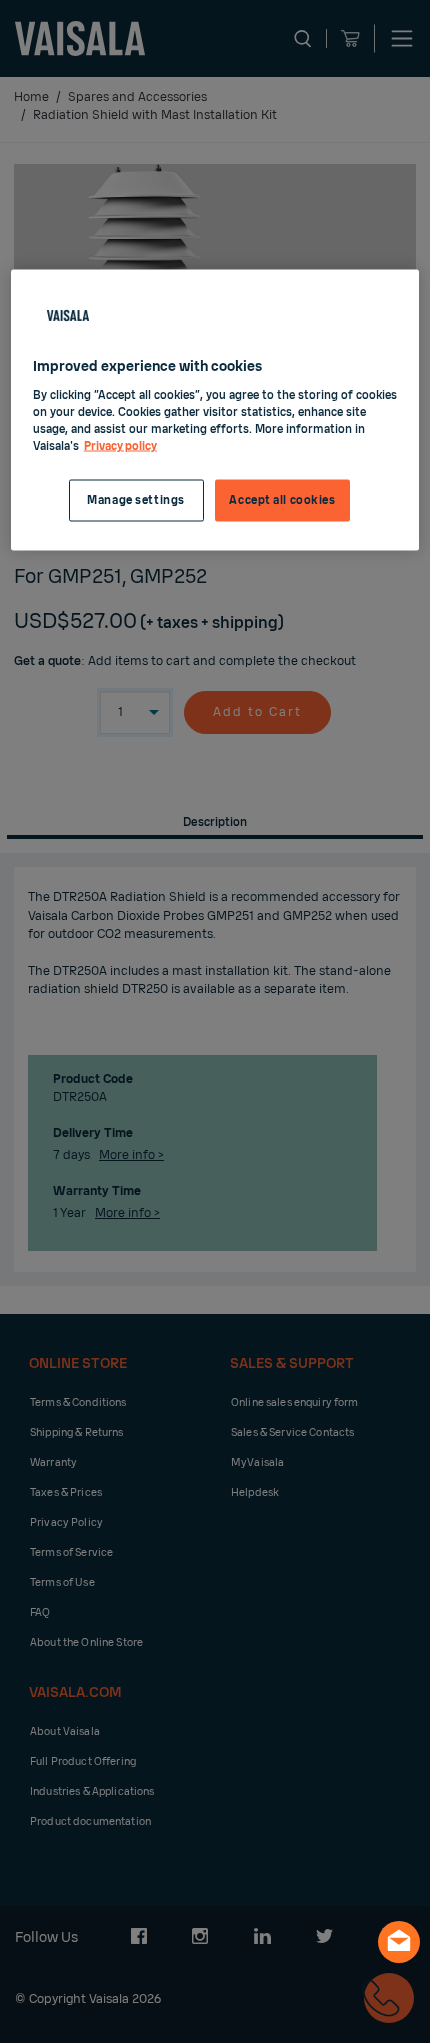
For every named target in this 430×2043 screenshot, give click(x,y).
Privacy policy (120, 446)
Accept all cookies (282, 500)
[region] (215, 410)
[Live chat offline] (399, 1942)
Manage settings (136, 500)
